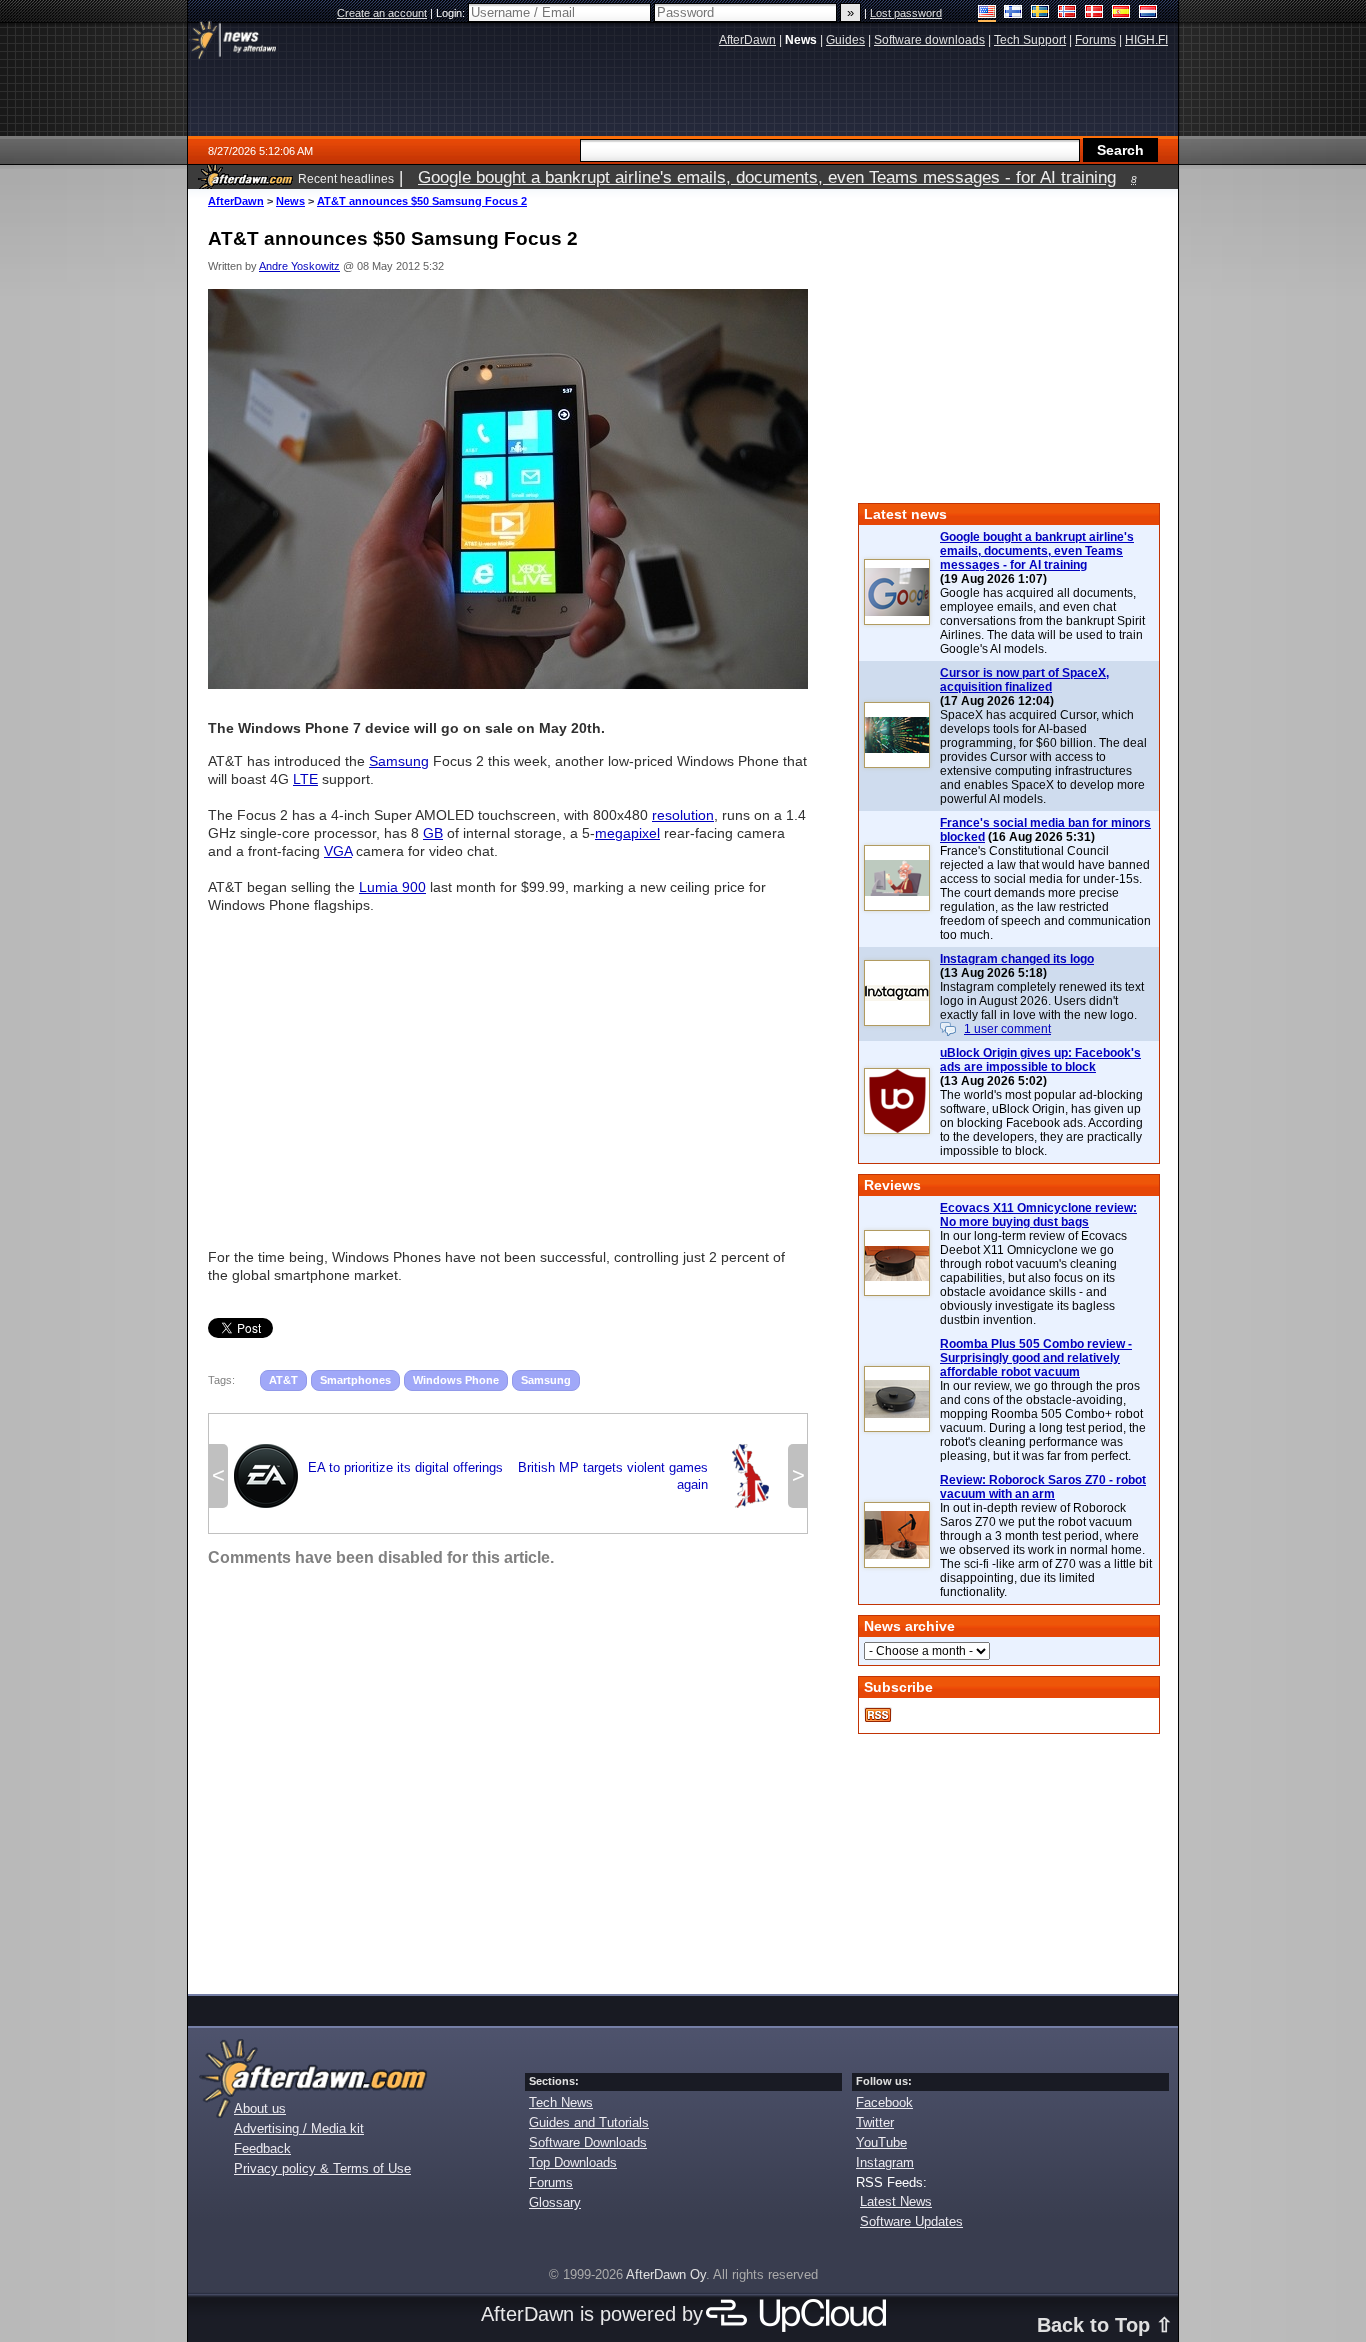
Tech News (561, 2102)
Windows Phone (456, 1380)
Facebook (884, 2102)
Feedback (262, 2148)
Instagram (885, 2162)
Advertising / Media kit (299, 2128)
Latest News (896, 2201)
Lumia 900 (392, 887)
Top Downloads (573, 2162)
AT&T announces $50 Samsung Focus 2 (422, 201)
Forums (551, 2182)
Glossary (555, 2202)
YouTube (881, 2142)
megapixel (627, 833)
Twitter (875, 2122)
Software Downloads (588, 2142)
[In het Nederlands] (1148, 13)
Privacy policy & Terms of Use (322, 2168)
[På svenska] (1040, 13)
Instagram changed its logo (1017, 959)
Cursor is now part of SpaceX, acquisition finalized (1024, 680)
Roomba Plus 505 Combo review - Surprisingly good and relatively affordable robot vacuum (1036, 1358)
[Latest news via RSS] (878, 1715)
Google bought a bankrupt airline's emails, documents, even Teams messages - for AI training (1037, 551)
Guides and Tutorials (589, 2122)
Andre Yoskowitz (299, 266)
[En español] (1121, 13)
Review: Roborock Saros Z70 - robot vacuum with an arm (1043, 1487)
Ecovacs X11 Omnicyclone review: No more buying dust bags (1038, 1215)
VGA (338, 851)
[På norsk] (1067, 13)
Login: (452, 13)
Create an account (382, 13)
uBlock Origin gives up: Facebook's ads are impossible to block (1040, 1060)
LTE (305, 779)
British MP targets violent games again (650, 1476)
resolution (683, 815)
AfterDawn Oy (666, 2274)
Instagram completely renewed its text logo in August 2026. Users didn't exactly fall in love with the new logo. (1042, 1001)
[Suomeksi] (1013, 13)
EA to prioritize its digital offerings (368, 1474)
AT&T (283, 1380)
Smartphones (355, 1380)
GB (433, 833)
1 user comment (1007, 1029)
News (290, 201)
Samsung (399, 761)
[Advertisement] (508, 1072)
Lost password (906, 13)
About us (260, 2108)
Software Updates (911, 2221)
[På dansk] (1094, 13)
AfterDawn (236, 201)
